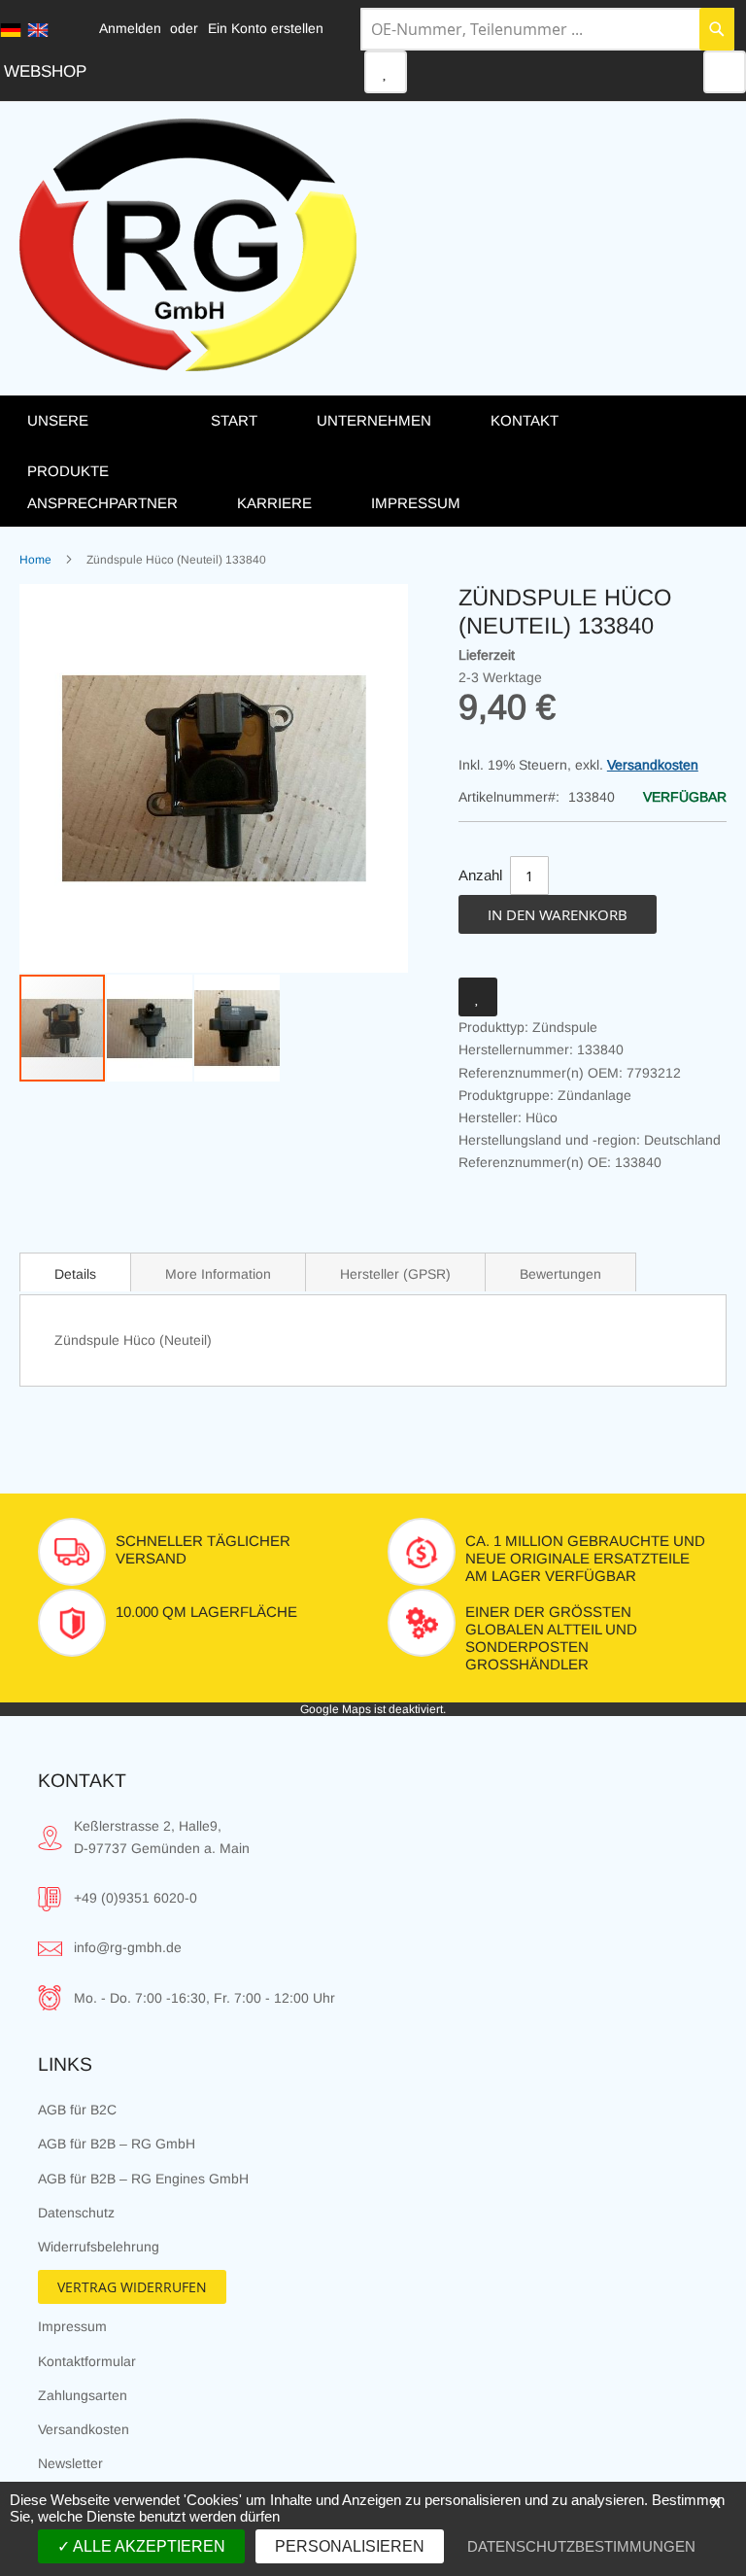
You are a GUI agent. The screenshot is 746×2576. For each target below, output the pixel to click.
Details (75, 1274)
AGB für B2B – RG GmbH (117, 2144)
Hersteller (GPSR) (395, 1274)
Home (35, 560)
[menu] (373, 461)
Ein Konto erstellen (266, 28)
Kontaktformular (87, 2361)
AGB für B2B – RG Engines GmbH (143, 2179)
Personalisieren (350, 2546)
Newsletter (70, 2463)
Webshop (45, 71)
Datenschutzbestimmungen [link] (581, 2546)
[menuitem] (99, 445)
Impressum (72, 2326)
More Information (218, 1274)
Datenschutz (76, 2213)
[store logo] (188, 245)
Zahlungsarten (83, 2395)
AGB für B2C (77, 2110)
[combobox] (547, 29)
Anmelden (130, 28)
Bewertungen (560, 1274)
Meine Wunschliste (386, 72)
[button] (151, 1028)
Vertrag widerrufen (132, 2287)
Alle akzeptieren (148, 2546)
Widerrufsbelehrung (99, 2247)
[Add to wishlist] (478, 997)
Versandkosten (653, 765)
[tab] (75, 1272)
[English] (38, 30)
